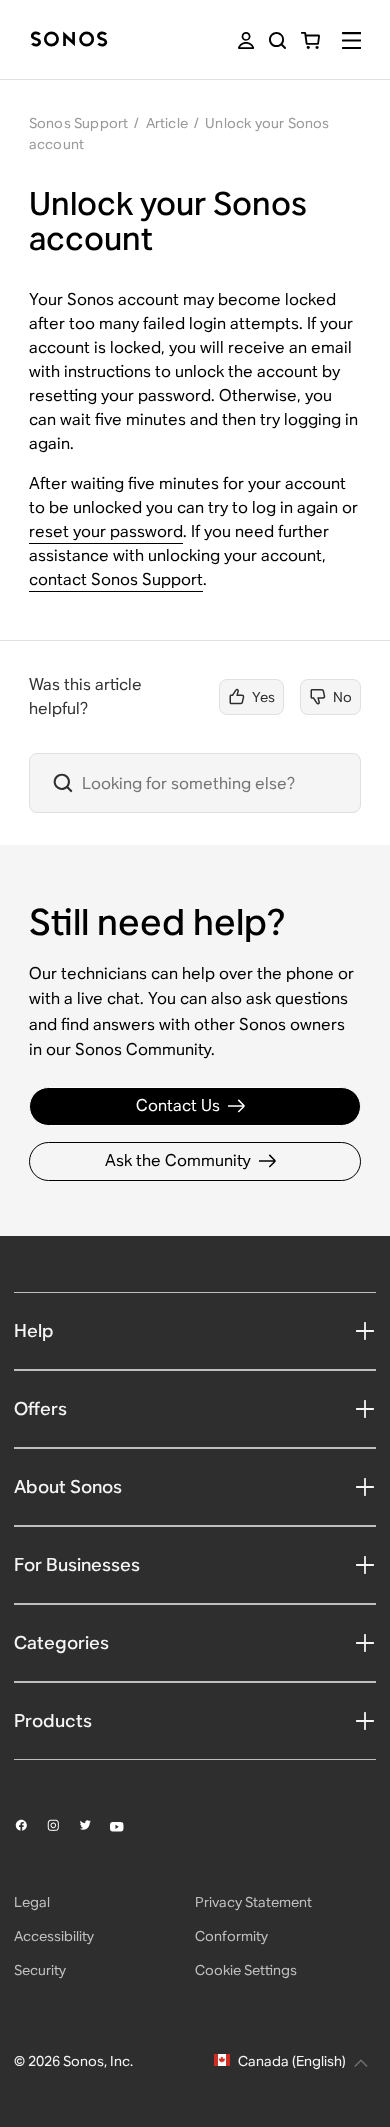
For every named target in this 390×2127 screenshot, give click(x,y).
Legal (32, 1902)
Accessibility (54, 1936)
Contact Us (178, 1105)
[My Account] (246, 40)
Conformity (231, 1936)
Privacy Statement (253, 1902)
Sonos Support (79, 123)
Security (40, 1970)
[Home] (69, 40)
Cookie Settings (246, 1970)
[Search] (277, 40)
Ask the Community (178, 1160)
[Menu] (351, 40)
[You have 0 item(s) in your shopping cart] (310, 40)
